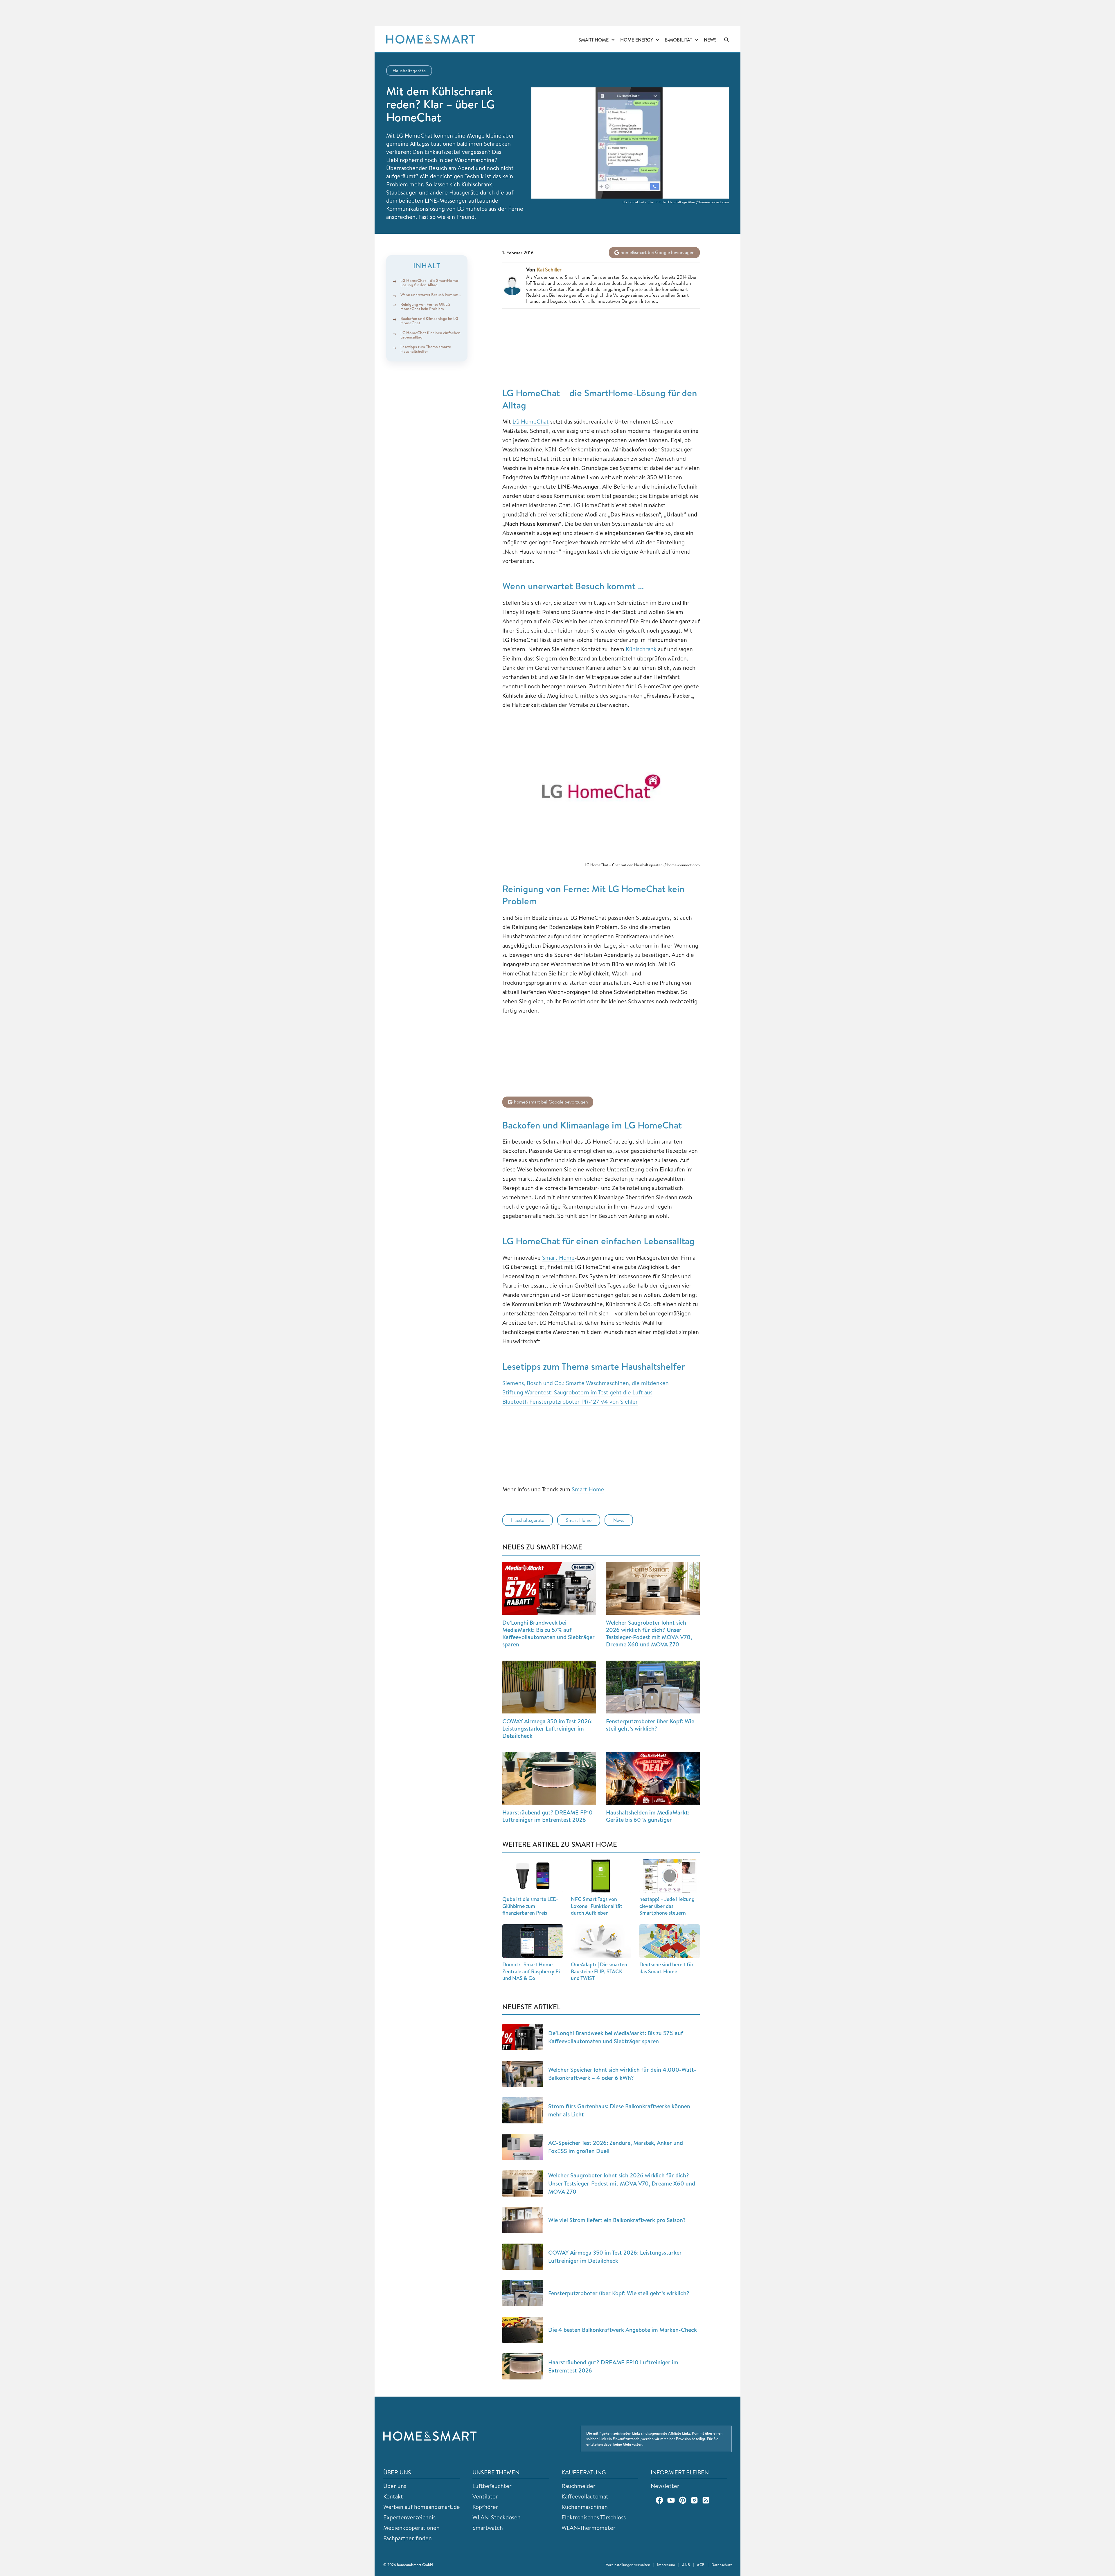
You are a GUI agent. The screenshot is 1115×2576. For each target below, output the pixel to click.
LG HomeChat (531, 421)
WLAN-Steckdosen (497, 2517)
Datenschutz (722, 2565)
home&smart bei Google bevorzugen (657, 252)
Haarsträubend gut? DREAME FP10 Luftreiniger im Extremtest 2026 (547, 1816)
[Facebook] (659, 2500)
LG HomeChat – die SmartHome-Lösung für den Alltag (430, 283)
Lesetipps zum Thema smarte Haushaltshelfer (426, 349)
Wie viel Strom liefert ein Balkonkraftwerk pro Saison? (617, 2220)
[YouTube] (671, 2500)
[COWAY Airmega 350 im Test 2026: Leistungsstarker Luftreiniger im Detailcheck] (549, 1687)
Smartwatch (488, 2528)
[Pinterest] (683, 2500)
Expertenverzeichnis (409, 2517)
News (710, 40)
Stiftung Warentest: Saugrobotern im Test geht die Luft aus (577, 1392)
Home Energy (637, 40)
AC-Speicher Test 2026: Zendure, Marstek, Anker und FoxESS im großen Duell (616, 2147)
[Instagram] (694, 2500)
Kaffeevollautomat (585, 2496)
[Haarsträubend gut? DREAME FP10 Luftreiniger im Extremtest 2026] (549, 1778)
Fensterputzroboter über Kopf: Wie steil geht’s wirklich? (650, 1725)
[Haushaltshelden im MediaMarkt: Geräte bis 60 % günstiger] (653, 1778)
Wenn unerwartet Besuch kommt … (431, 295)
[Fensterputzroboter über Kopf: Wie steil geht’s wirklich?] (653, 1687)
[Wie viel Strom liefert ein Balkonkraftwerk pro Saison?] (523, 2220)
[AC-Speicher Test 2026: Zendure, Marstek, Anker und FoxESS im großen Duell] (523, 2147)
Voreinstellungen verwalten (628, 2565)
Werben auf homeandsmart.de (422, 2507)
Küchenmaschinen (585, 2507)
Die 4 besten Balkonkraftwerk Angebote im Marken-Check (623, 2330)
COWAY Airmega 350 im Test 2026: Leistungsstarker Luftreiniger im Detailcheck (547, 1728)
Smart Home (594, 40)
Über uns (395, 2486)
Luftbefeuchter (492, 2486)
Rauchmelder (579, 2486)
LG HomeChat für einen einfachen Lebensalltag (430, 335)
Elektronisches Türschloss (594, 2517)
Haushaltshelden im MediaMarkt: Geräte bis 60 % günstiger (648, 1816)
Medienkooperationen (411, 2528)
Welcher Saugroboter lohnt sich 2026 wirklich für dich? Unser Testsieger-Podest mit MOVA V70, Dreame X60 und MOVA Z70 (649, 1633)
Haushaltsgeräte (409, 71)
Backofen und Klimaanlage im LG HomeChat (429, 321)
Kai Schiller (549, 270)
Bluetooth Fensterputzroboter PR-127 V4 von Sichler (570, 1402)
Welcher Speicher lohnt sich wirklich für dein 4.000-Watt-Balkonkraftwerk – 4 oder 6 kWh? (622, 2074)
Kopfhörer (485, 2507)
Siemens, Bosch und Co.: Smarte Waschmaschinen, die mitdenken (586, 1383)
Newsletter (665, 2486)
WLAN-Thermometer (589, 2528)
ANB (686, 2565)
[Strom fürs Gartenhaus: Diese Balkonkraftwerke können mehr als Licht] (523, 2110)
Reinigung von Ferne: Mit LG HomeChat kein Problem (425, 306)
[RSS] (706, 2500)
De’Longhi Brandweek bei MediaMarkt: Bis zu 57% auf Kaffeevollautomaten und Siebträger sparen (548, 1633)
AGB (701, 2565)
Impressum (666, 2565)
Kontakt (393, 2496)
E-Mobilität (678, 40)
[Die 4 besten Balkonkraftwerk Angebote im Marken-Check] (523, 2330)
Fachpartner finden (408, 2538)
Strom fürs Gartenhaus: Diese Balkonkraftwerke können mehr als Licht (619, 2110)
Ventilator (485, 2496)
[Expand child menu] (613, 40)
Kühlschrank (641, 649)
